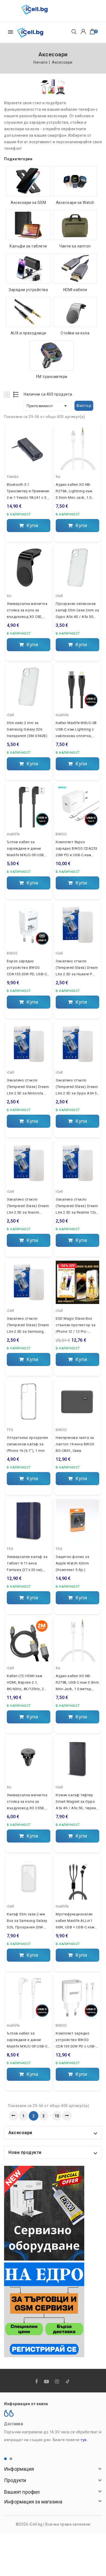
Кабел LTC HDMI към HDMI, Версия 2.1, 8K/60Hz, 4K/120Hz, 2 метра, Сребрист (25, 1683)
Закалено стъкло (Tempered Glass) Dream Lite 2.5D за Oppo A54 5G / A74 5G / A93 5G (77, 1087)
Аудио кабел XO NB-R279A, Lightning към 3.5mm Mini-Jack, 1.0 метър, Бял (74, 492)
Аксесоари (20, 2133)
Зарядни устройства (28, 290)
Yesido (13, 477)
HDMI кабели (75, 290)
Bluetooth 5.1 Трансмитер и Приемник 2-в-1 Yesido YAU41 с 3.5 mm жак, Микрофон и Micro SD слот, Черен (28, 492)
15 (57, 2116)
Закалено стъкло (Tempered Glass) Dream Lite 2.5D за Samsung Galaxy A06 (28, 1326)
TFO (10, 1430)
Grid (7, 394)
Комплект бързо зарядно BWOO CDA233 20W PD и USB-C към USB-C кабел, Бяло (77, 849)
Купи (32, 525)
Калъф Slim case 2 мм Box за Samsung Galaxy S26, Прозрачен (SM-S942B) (27, 1921)
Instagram (58, 2382)
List (16, 394)
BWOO (61, 834)
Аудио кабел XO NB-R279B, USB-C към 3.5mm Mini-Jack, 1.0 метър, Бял (77, 1683)
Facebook (37, 2382)
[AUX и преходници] (28, 312)
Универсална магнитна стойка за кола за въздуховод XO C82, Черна (27, 611)
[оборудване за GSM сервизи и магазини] (44, 2213)
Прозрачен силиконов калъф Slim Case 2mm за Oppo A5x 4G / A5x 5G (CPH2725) (77, 611)
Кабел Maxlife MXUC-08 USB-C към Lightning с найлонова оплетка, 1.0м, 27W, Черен (76, 730)
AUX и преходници (28, 333)
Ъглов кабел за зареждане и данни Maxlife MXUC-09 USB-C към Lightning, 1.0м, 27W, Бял (28, 2040)
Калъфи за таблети (28, 246)
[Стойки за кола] (75, 312)
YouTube (47, 2382)
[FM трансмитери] (52, 356)
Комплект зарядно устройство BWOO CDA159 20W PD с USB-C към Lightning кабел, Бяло (77, 2040)
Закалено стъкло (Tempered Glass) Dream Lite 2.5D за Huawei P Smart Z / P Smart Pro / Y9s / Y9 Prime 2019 (77, 968)
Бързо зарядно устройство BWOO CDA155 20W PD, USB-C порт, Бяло (27, 968)
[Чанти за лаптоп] (75, 225)
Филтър (84, 406)
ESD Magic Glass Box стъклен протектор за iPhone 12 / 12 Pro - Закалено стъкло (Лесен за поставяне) (76, 1326)
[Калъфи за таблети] (28, 225)
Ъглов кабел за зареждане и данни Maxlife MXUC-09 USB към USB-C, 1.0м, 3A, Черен (25, 849)
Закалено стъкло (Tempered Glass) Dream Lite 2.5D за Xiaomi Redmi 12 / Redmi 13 (28, 1207)
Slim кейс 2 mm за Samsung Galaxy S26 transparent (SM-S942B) (27, 729)
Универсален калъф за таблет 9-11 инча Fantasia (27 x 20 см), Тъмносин (27, 1564)
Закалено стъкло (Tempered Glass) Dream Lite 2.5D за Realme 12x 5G (77, 1207)
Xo (58, 477)
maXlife (62, 715)
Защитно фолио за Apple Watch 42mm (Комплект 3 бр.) (72, 1563)
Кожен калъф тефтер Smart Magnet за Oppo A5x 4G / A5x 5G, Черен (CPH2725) (76, 1802)
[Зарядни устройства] (28, 269)
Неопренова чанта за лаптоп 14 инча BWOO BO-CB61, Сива (75, 1444)
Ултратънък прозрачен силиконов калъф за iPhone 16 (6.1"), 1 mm (27, 1444)
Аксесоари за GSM (28, 203)
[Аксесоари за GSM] (28, 181)
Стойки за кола (75, 333)
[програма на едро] (44, 2310)
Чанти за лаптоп (75, 246)
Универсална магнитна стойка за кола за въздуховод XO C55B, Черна (27, 1802)
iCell (59, 596)
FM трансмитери (52, 377)
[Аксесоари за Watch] (75, 181)
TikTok (68, 2382)
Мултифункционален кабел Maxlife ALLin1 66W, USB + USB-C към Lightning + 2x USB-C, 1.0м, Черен (75, 1921)
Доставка (13, 2424)
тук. (84, 2440)
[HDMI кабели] (75, 269)
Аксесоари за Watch (75, 203)
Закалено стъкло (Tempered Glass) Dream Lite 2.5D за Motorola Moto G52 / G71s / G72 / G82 (28, 1087)
